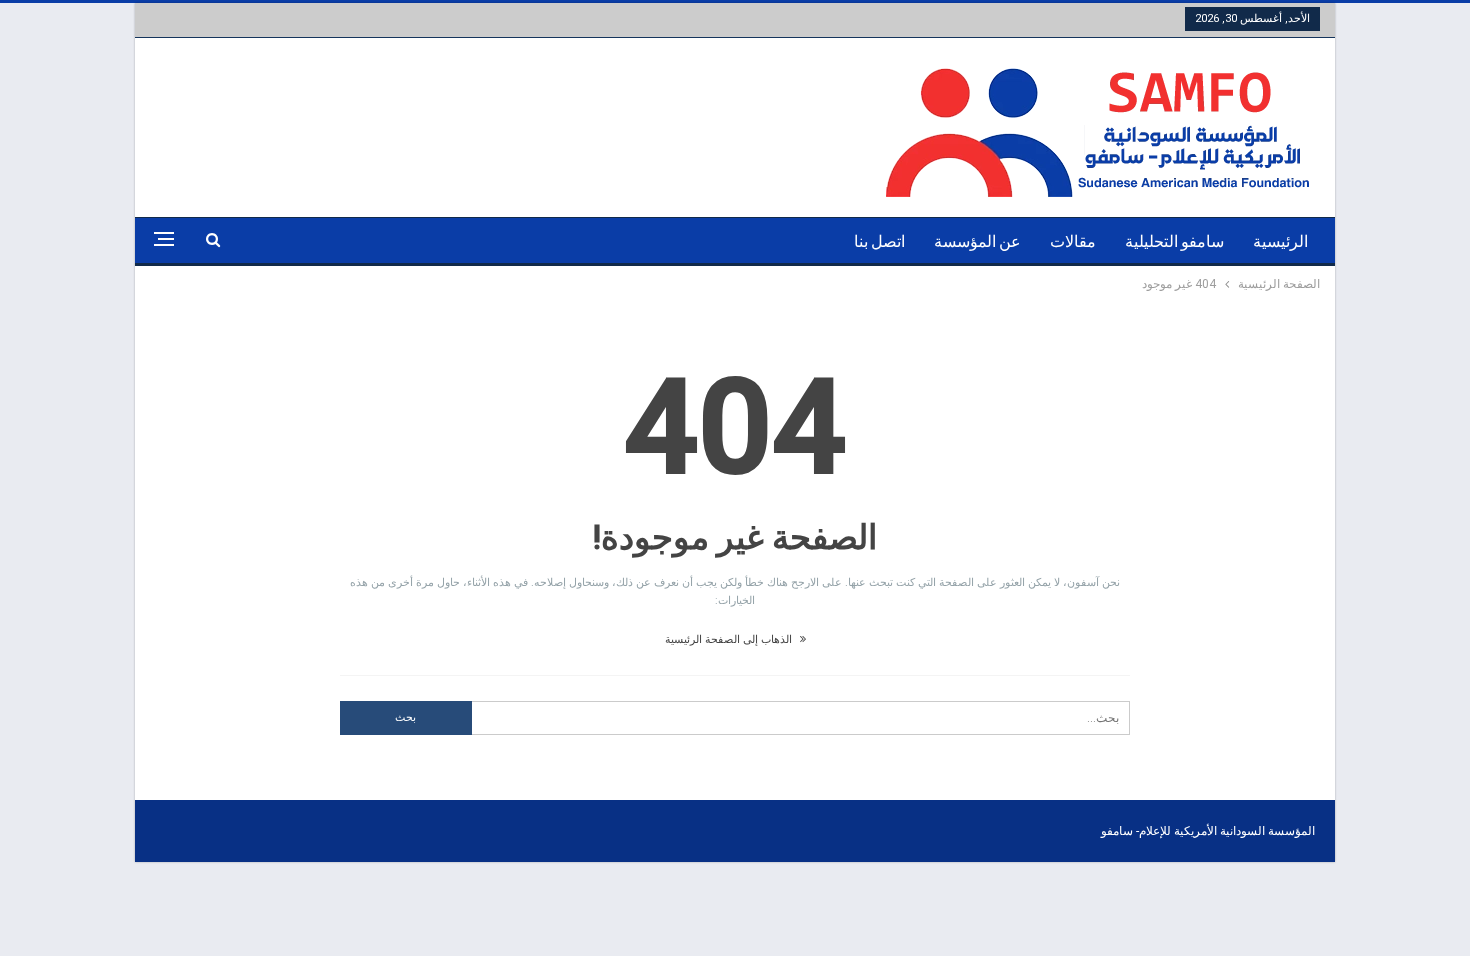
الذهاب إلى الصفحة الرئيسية (730, 639)
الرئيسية (1280, 241)
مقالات (1073, 241)
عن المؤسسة (977, 241)
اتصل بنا (879, 241)
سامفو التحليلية (1174, 241)
